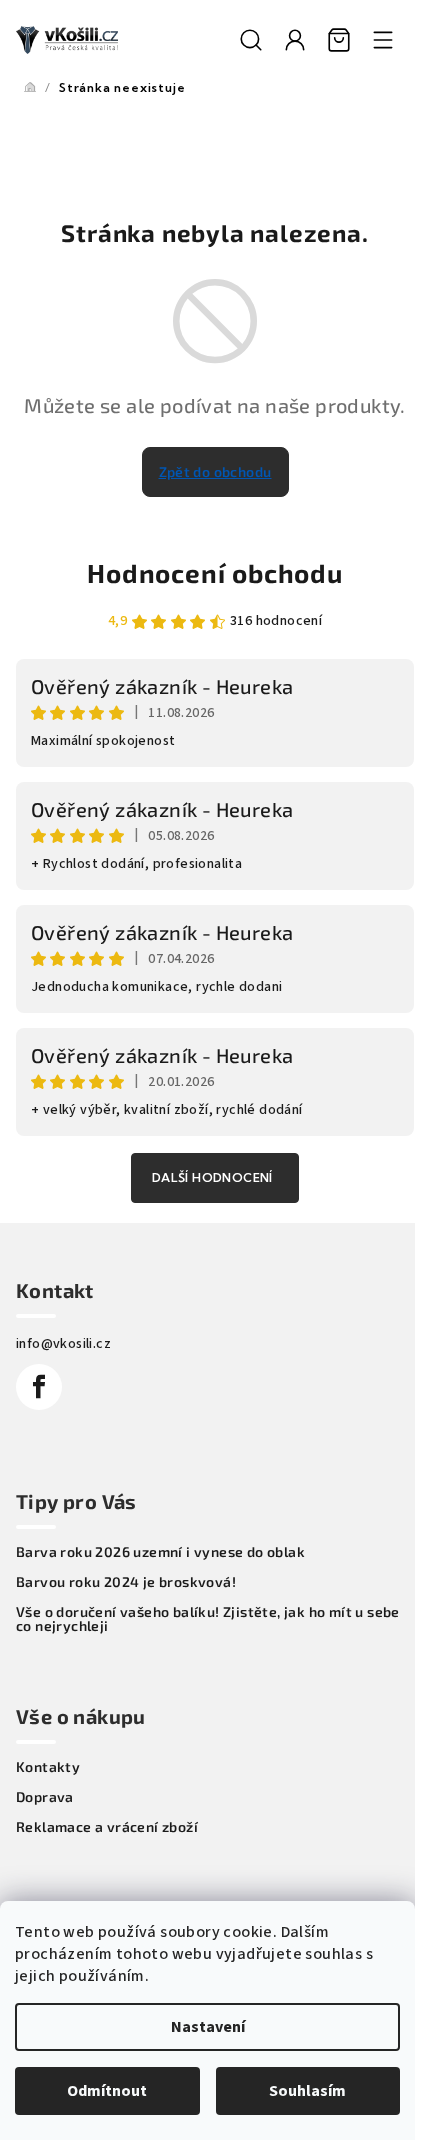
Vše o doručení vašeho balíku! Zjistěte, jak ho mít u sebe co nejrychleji (208, 1619)
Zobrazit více (215, 1178)
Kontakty (48, 1767)
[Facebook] (39, 1387)
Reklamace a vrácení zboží (107, 1827)
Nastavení (208, 2027)
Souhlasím (307, 2091)
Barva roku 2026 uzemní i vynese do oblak (160, 1552)
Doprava (45, 1797)
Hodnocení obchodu (215, 572)
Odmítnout (107, 2091)
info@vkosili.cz (63, 1344)
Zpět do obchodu (215, 471)
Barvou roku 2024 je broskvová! (126, 1582)
